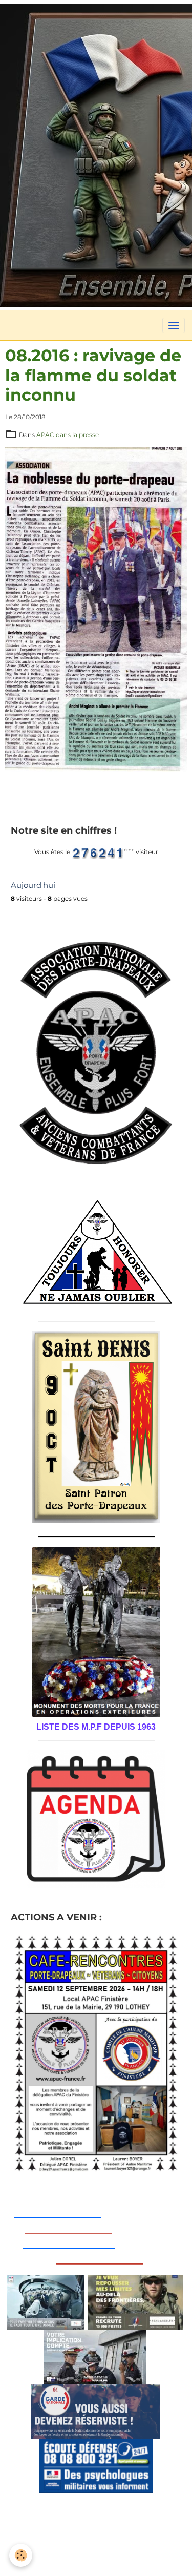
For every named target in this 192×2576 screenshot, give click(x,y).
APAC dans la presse (68, 435)
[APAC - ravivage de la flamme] (96, 608)
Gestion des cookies (96, 2564)
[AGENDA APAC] (96, 1819)
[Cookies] (21, 2555)
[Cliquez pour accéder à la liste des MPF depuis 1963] (96, 1632)
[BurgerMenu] (174, 325)
